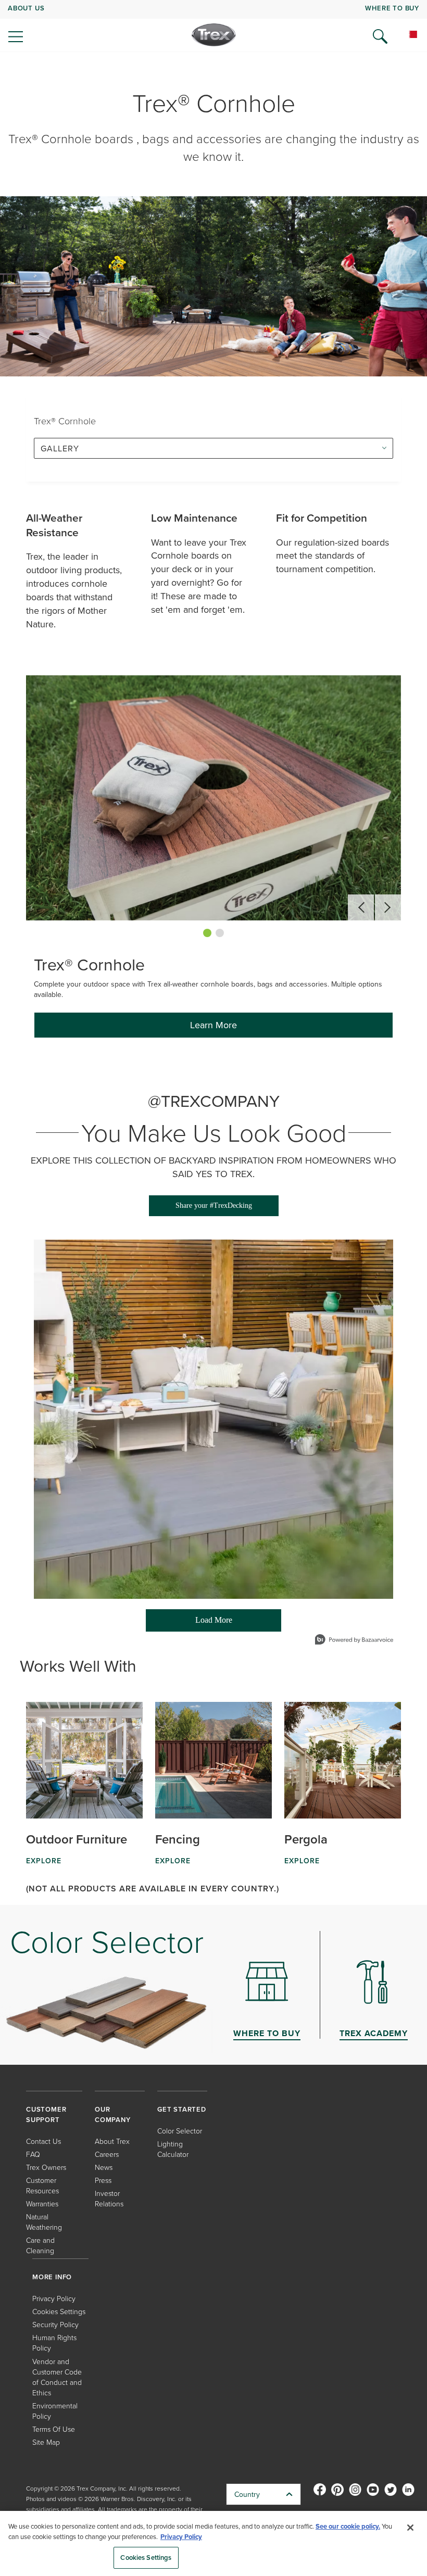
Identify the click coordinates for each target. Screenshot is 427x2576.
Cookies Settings (146, 2558)
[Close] (410, 2528)
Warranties (42, 2204)
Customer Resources (42, 2185)
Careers (107, 2154)
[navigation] (213, 26)
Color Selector (180, 2131)
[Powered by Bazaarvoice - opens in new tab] (354, 1641)
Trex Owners (46, 2167)
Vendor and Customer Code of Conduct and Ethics (57, 2377)
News (104, 2167)
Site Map (46, 2442)
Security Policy (55, 2324)
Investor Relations (109, 2198)
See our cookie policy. (348, 2526)
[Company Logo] (214, 35)
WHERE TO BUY (392, 8)
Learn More (213, 1025)
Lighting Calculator (173, 2149)
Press (103, 2180)
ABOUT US (26, 8)
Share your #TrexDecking (214, 1205)
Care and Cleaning (40, 2245)
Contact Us (43, 2141)
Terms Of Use (54, 2429)
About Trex (112, 2141)
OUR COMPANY (113, 2114)
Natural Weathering (44, 2222)
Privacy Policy (54, 2298)
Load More (189, 1624)
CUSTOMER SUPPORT (46, 2114)
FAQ (33, 2154)
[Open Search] (380, 36)
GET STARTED (182, 2109)
